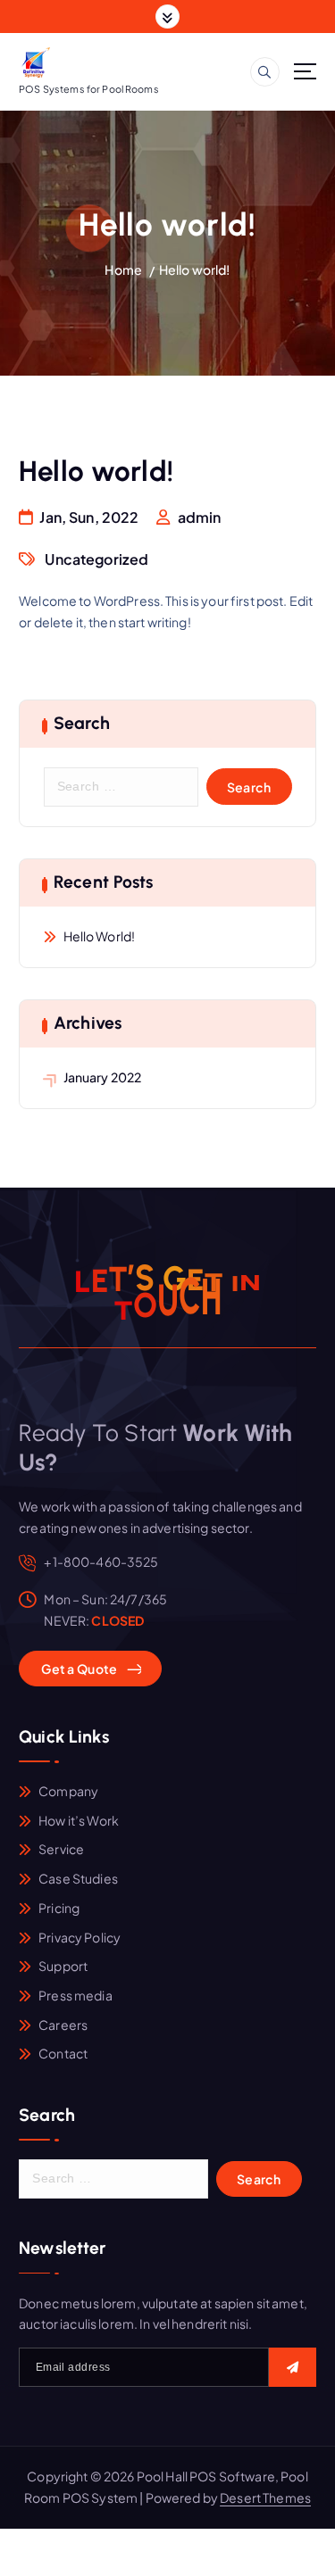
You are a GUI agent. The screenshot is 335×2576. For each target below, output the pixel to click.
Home (123, 269)
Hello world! (195, 269)
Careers (63, 2025)
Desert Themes (265, 2497)
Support (63, 1966)
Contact (63, 2053)
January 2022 (103, 1077)
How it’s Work (79, 1820)
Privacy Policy (80, 1937)
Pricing (59, 1908)
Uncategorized (96, 559)
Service (61, 1849)
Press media (75, 1995)
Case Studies (78, 1878)
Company (68, 1791)
